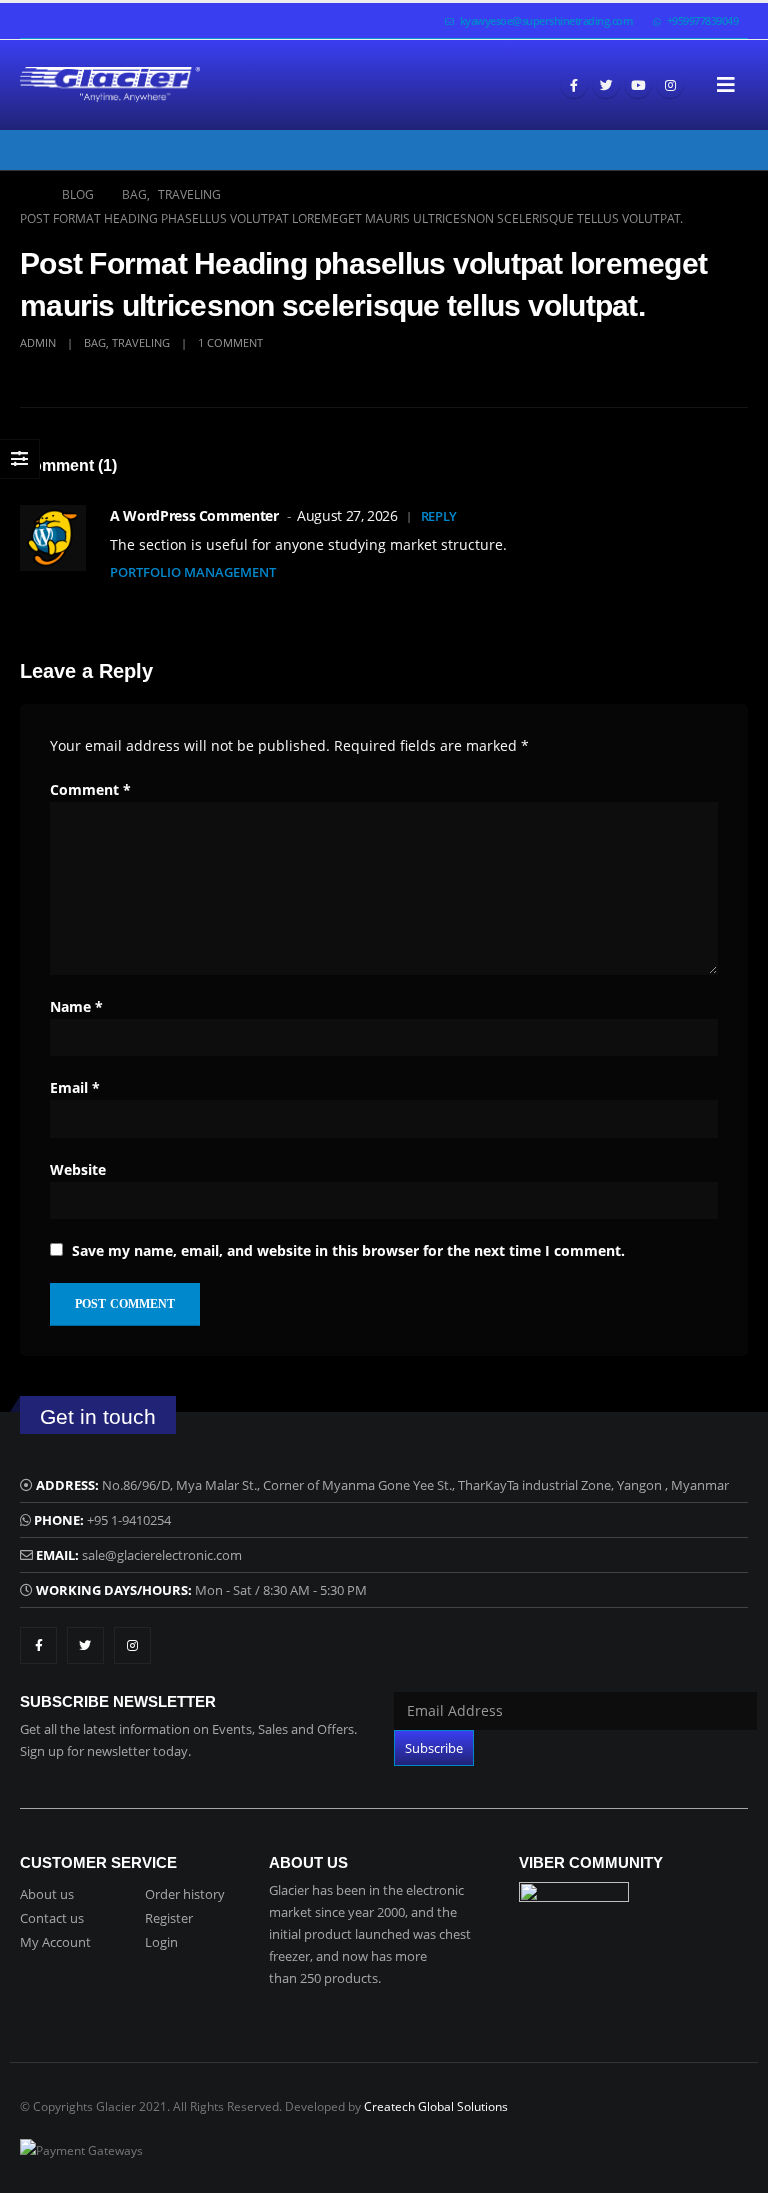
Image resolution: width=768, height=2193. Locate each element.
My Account (55, 1942)
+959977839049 (703, 20)
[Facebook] (574, 85)
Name (76, 1006)
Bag (95, 342)
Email (75, 1087)
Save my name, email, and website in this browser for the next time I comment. (348, 1250)
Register (169, 1918)
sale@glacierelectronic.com (162, 1555)
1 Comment (230, 342)
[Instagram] (670, 85)
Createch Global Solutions (436, 2106)
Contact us (52, 1918)
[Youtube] (638, 85)
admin (38, 342)
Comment (90, 789)
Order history (185, 1894)
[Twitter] (606, 85)
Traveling (141, 342)
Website (78, 1169)
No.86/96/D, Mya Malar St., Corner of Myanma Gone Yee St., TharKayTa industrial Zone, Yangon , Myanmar (415, 1485)
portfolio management (193, 572)
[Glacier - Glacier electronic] (110, 85)
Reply (439, 516)
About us (47, 1894)
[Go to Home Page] (27, 195)
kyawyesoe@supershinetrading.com (547, 20)
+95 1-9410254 (129, 1520)
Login (161, 1942)
